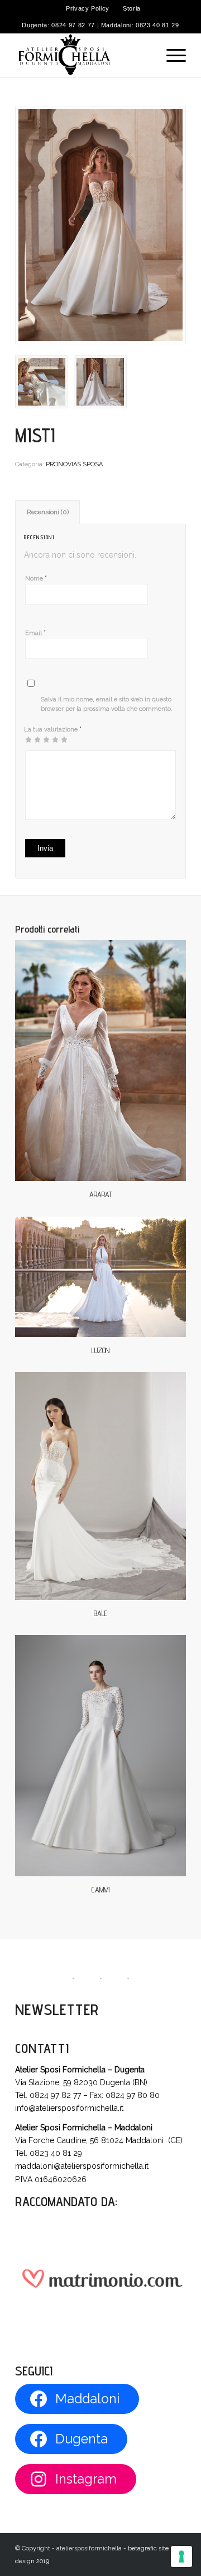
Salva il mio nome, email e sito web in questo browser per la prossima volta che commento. (107, 704)
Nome (36, 578)
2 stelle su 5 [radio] (33, 739)
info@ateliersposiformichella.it (69, 2108)
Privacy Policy (88, 8)
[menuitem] (88, 8)
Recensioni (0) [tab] (48, 512)
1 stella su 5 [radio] (28, 739)
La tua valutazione (53, 729)
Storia (132, 8)
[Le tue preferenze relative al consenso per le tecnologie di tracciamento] (181, 2557)
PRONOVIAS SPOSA (74, 464)
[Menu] (171, 55)
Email (35, 633)
